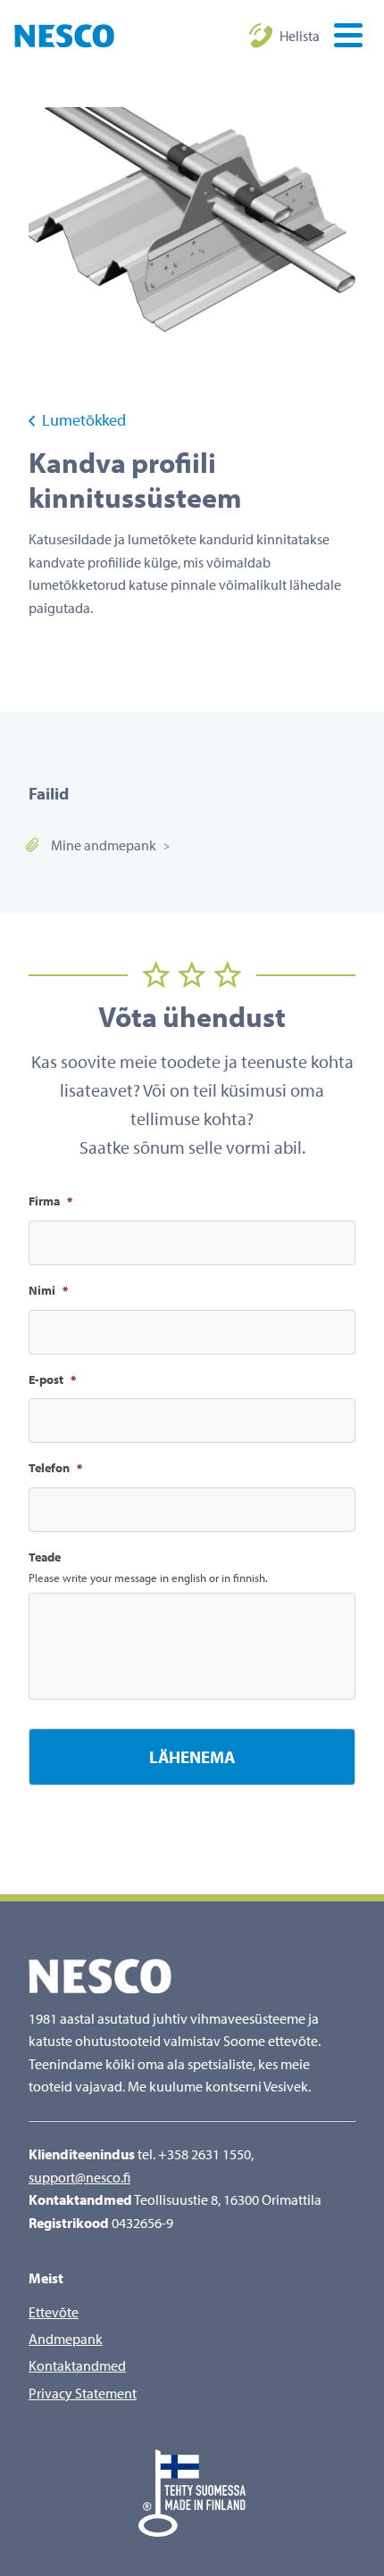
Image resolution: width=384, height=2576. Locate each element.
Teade (45, 1557)
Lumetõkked (82, 420)
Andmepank (66, 2339)
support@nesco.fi (79, 2177)
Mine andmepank (104, 845)
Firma (50, 1201)
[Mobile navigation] (343, 37)
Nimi (48, 1290)
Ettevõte (54, 2312)
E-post (52, 1379)
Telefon (55, 1468)
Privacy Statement (83, 2393)
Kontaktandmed (77, 2365)
